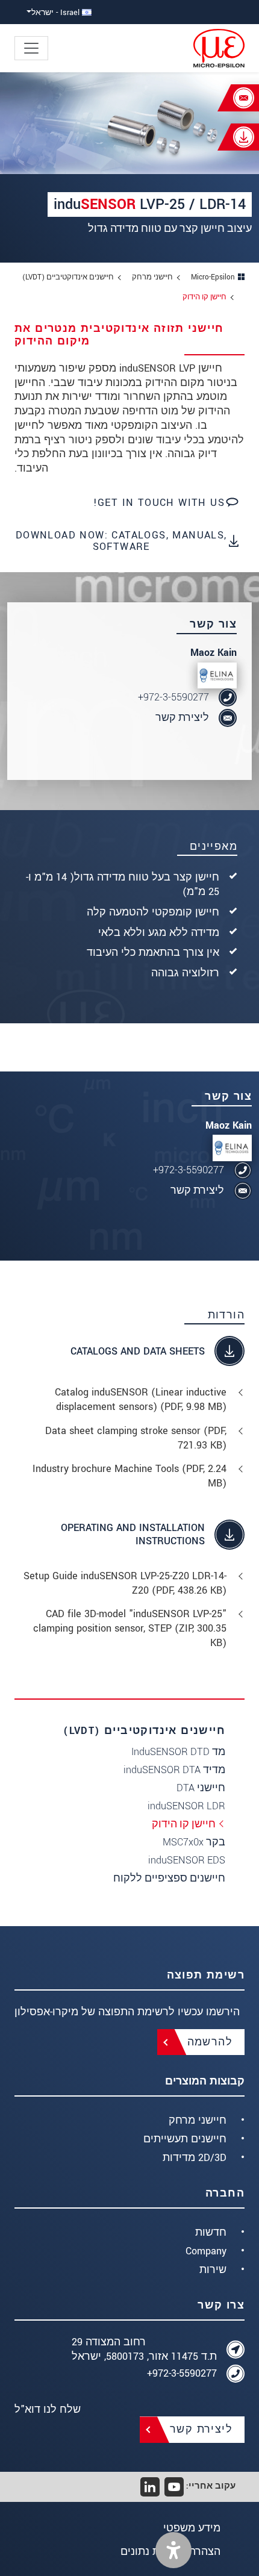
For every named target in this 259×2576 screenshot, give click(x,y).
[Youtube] (174, 2487)
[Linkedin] (150, 2487)
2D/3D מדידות (195, 2158)
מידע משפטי (192, 2528)
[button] (173, 2550)
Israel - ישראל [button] (57, 12)
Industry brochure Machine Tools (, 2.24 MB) (129, 1476)
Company (206, 2251)
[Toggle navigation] (31, 48)
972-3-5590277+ (173, 697)
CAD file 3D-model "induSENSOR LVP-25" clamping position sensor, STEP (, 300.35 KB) (130, 1628)
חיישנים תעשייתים (185, 2139)
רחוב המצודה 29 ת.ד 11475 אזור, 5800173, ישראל (144, 2349)
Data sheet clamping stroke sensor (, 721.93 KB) (136, 1438)
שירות (213, 2270)
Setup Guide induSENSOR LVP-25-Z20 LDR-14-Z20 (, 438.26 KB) (125, 1583)
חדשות (211, 2232)
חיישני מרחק (198, 2120)
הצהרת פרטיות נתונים (170, 2552)
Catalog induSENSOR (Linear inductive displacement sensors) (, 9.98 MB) (141, 1399)
